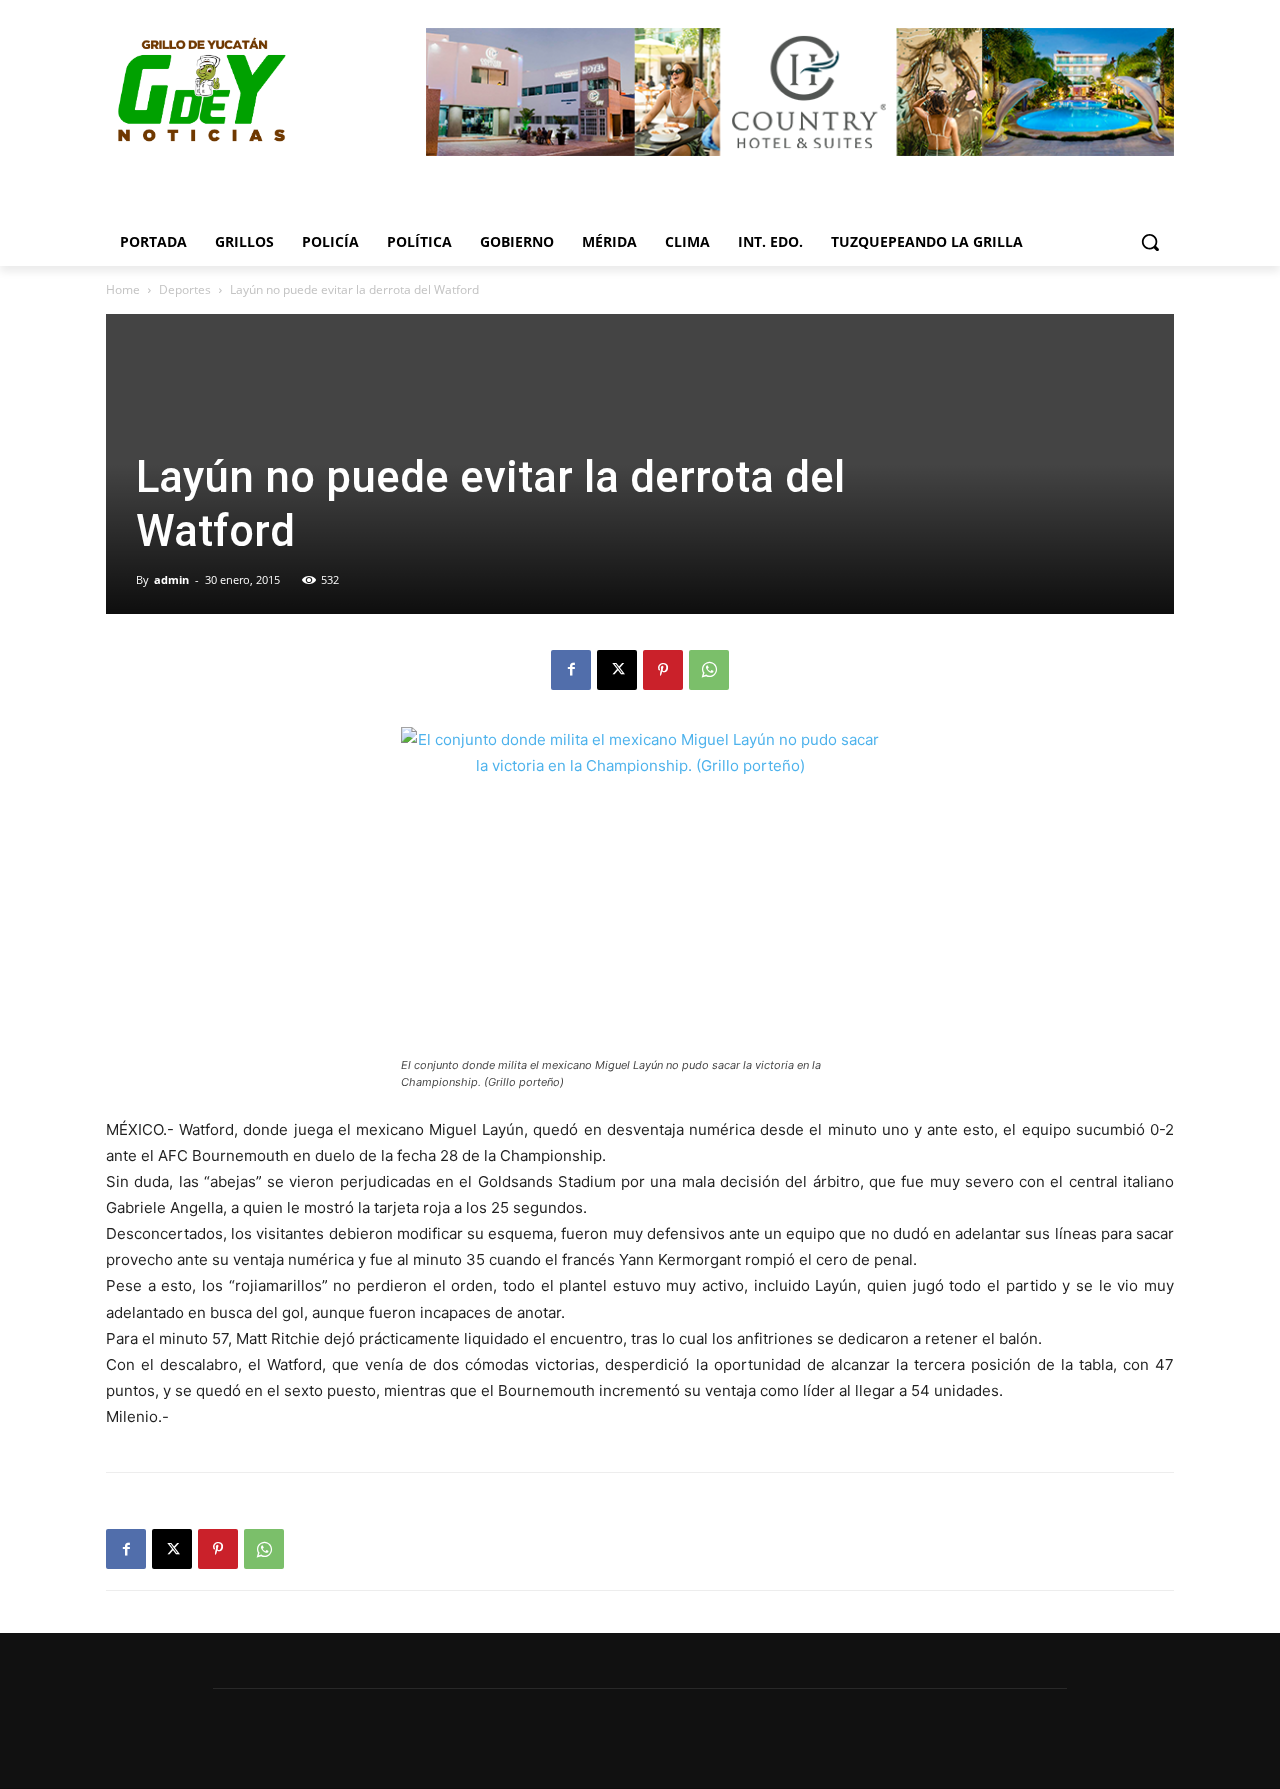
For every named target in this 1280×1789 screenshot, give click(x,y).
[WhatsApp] (709, 670)
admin (171, 579)
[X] (617, 670)
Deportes (185, 289)
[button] (1150, 242)
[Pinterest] (663, 670)
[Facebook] (571, 670)
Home (123, 289)
